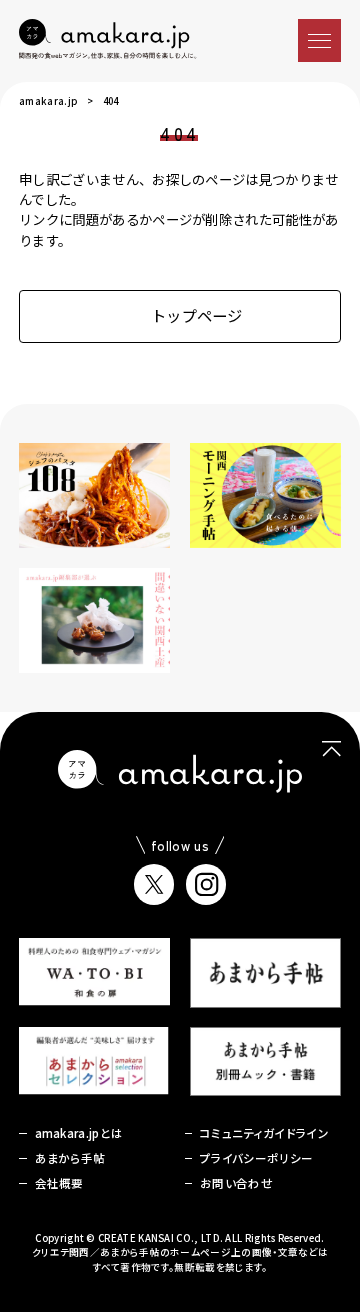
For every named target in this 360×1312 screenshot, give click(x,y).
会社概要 (59, 1183)
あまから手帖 (70, 1158)
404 (111, 101)
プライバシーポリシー (256, 1158)
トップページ (197, 315)
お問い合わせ (236, 1183)
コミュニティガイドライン (264, 1133)
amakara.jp (48, 101)
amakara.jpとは (79, 1133)
